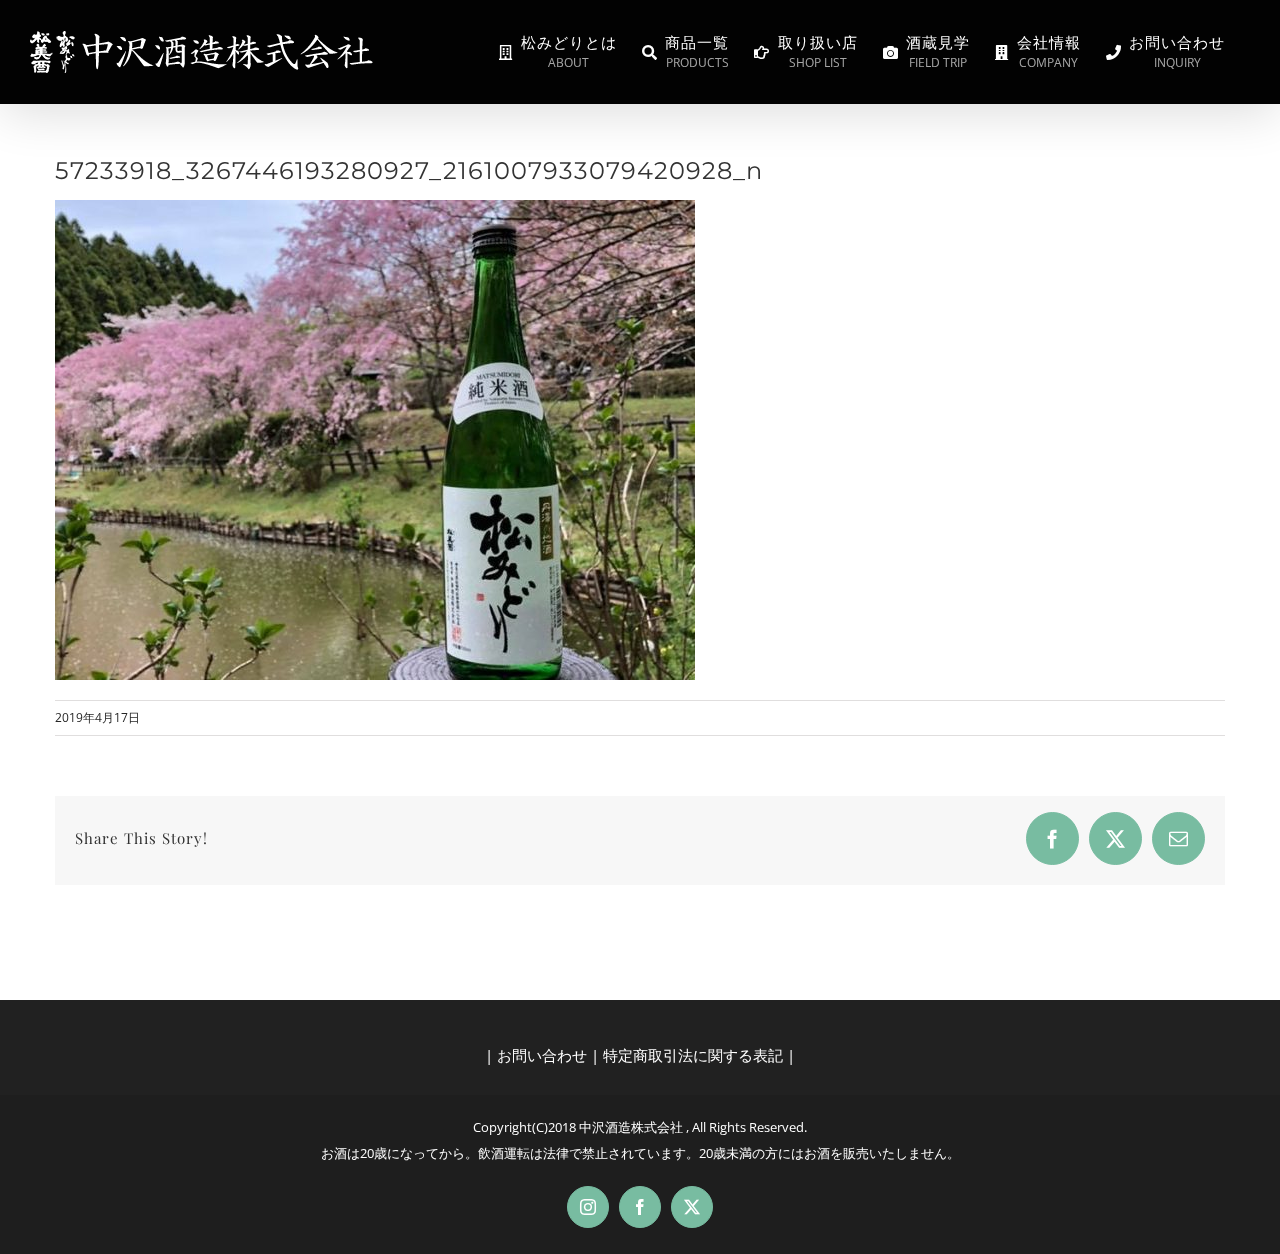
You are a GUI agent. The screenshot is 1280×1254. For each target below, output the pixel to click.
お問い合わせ (542, 1055)
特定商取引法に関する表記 (693, 1055)
